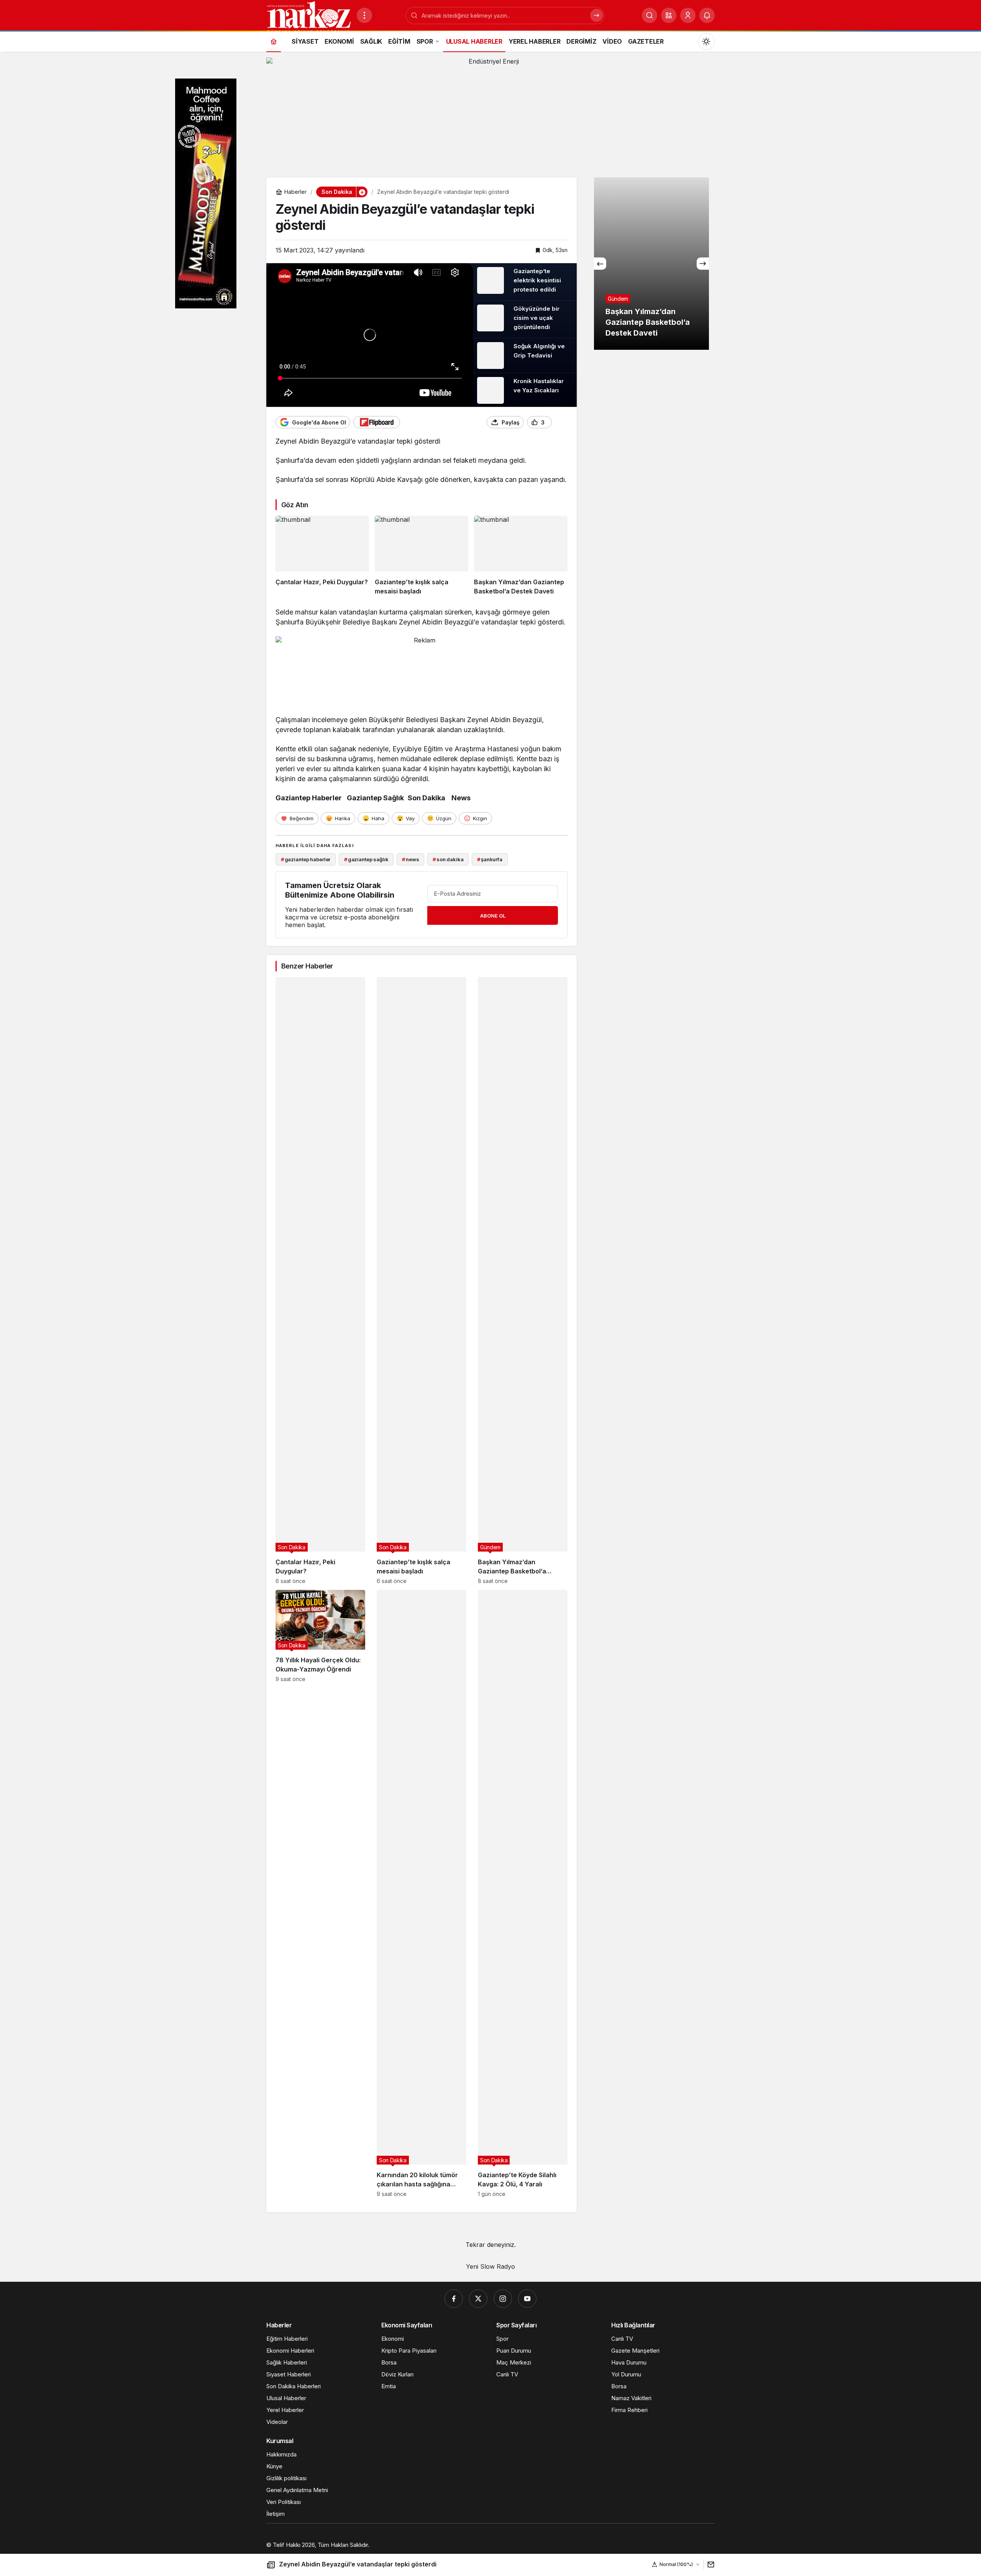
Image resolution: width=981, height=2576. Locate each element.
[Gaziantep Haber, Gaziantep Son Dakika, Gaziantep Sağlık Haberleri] (308, 16)
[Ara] (650, 15)
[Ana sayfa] (274, 41)
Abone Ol (493, 916)
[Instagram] (503, 2299)
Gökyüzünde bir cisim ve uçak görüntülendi (536, 318)
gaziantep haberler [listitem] (306, 859)
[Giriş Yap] (688, 15)
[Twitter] (478, 2299)
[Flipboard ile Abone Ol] (377, 422)
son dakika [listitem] (448, 859)
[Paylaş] (709, 2564)
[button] (669, 15)
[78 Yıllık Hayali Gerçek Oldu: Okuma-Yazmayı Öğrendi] (320, 1893)
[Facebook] (454, 2299)
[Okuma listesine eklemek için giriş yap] (561, 422)
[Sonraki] (703, 264)
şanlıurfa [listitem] (490, 859)
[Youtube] (527, 2299)
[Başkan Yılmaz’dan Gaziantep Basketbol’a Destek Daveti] (521, 556)
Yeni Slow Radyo (490, 2266)
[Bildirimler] (707, 15)
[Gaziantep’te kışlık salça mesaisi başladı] (422, 556)
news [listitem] (410, 859)
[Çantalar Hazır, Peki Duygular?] (322, 556)
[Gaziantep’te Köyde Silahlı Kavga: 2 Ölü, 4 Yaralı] (523, 1893)
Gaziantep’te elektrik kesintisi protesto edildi (537, 280)
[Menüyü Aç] (364, 15)
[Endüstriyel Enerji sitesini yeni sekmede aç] (490, 114)
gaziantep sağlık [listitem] (366, 859)
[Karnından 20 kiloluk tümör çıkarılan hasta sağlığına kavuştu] (422, 1893)
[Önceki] (600, 264)
